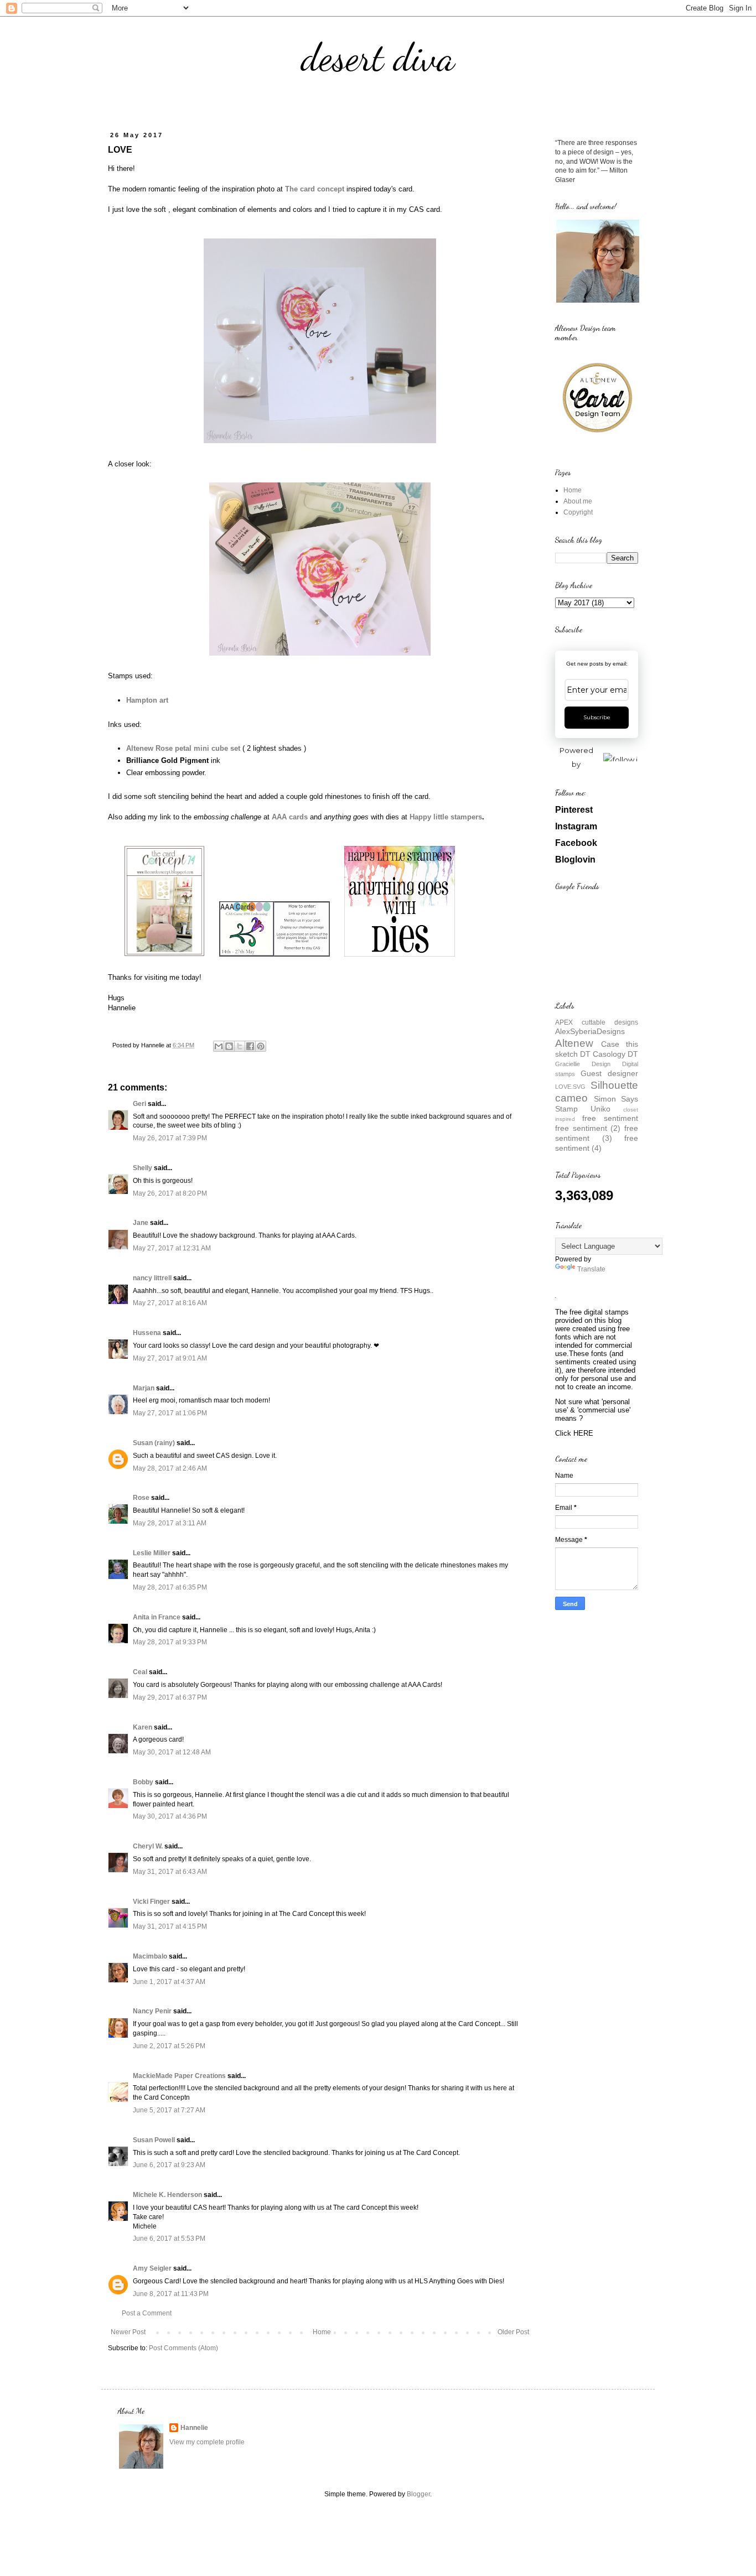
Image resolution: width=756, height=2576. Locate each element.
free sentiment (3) (597, 1133)
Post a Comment (147, 2313)
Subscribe (597, 717)
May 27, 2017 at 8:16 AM (170, 1303)
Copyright (578, 512)
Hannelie (194, 2428)
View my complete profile (207, 2442)
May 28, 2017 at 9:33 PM (170, 1642)
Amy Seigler (152, 2268)
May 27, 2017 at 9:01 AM (170, 1358)
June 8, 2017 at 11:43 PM (171, 2294)
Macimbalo (150, 1956)
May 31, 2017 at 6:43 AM (170, 1872)
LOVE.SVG (570, 1087)
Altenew (574, 1043)
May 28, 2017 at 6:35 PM (170, 1587)
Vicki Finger (151, 1902)
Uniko (600, 1109)
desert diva (378, 58)
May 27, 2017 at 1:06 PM (170, 1413)
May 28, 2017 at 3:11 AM (170, 1523)
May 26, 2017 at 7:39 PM (170, 1138)
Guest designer (609, 1073)
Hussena (147, 1333)
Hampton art (147, 700)
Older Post (513, 2332)
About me (578, 501)
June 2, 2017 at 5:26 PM (169, 2046)
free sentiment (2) (588, 1128)
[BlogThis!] (229, 1046)
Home (322, 2332)
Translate (591, 1269)
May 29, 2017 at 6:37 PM (170, 1697)
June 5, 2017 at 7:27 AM (169, 2110)
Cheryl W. (148, 1846)
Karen (143, 1727)
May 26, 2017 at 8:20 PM (170, 1193)
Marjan (144, 1388)
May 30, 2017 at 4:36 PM (170, 1816)
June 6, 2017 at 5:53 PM (169, 2239)
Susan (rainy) (154, 1443)
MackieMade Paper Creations (179, 2076)
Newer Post (128, 2332)
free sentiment (610, 1118)
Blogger (418, 2494)
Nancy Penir (153, 2011)
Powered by (576, 757)
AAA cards (290, 817)
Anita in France (157, 1617)
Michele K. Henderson (167, 2195)
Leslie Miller (152, 1553)
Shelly (143, 1168)
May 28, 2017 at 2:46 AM (170, 1468)
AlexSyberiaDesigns (590, 1031)
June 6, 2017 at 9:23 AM (169, 2165)
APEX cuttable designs (597, 1022)
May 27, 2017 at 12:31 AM (172, 1248)
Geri (139, 1104)
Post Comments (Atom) (183, 2348)
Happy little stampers (446, 817)
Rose (141, 1498)
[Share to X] (240, 1046)
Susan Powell (154, 2140)
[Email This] (219, 1046)
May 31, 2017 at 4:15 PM (170, 1926)
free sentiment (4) (597, 1143)
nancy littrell (152, 1278)
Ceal (140, 1672)
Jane (141, 1223)
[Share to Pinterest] (261, 1046)
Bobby (143, 1782)
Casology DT (615, 1054)
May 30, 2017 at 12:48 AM (172, 1752)
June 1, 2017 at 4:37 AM (169, 1982)
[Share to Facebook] (250, 1046)
